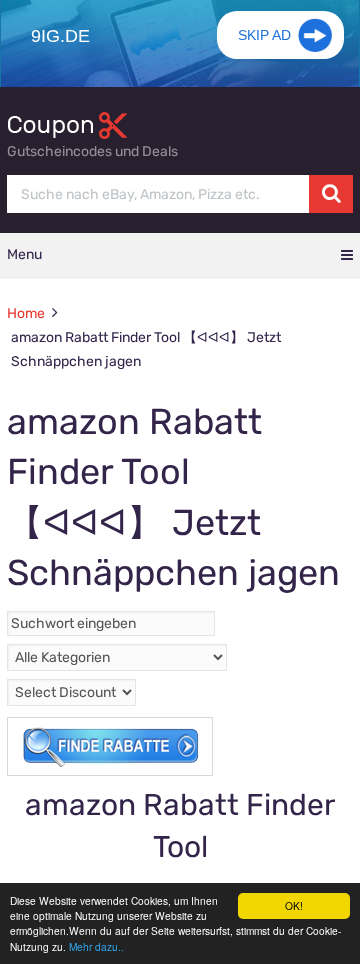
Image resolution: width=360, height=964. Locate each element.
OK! (294, 905)
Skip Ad (264, 35)
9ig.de (60, 36)
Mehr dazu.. (96, 946)
